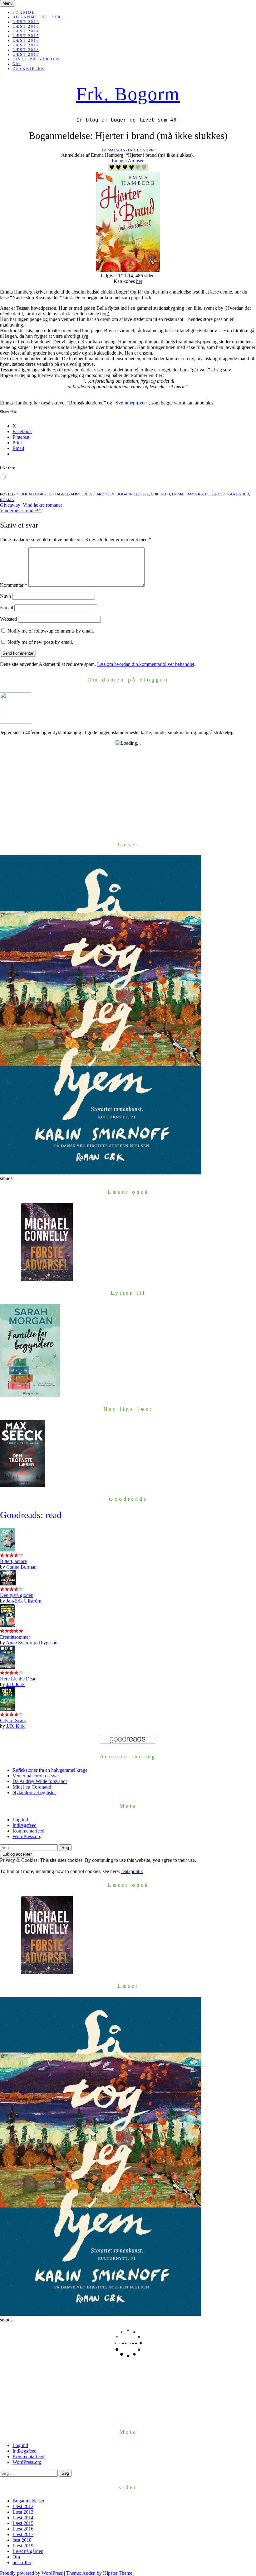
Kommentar (14, 585)
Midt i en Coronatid (32, 1787)
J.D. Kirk (15, 1684)
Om (17, 64)
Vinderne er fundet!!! (21, 511)
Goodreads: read (31, 1515)
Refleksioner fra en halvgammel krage (50, 1770)
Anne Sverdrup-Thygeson (32, 1643)
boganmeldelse (133, 494)
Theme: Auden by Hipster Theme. (100, 2573)
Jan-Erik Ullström (24, 1601)
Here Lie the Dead (18, 1679)
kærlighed (238, 494)
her (139, 281)
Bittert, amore (13, 1561)
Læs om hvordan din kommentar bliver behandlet (146, 664)
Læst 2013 (26, 26)
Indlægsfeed (25, 1825)
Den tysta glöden (17, 1595)
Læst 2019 (26, 55)
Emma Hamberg (188, 494)
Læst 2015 (26, 36)
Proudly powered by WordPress (31, 2573)
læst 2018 (26, 50)
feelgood (215, 494)
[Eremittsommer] (8, 1625)
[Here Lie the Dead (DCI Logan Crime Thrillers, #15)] (8, 1667)
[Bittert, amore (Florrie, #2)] (7, 1550)
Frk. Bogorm (128, 94)
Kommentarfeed (28, 1831)
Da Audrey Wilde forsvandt (40, 1781)
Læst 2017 (26, 45)
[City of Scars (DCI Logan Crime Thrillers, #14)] (8, 1709)
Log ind (20, 1820)
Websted (8, 619)
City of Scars (13, 1721)
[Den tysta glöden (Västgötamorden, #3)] (8, 1584)
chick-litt (160, 494)
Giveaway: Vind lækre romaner (31, 505)
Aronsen (106, 494)
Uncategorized (36, 494)
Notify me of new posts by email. (40, 642)
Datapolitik (132, 1871)
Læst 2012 (26, 22)
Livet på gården (36, 59)
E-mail (7, 607)
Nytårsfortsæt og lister (34, 1792)
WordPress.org (27, 1836)
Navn (5, 596)
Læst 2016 (26, 41)
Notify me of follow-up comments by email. (51, 631)
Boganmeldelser (37, 17)
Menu (7, 3)
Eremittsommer (15, 1637)
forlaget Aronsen (128, 161)
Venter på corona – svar (36, 1776)
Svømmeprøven (131, 403)
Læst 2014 (26, 31)
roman (7, 500)
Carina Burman (21, 1567)
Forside (24, 12)
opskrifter (29, 69)
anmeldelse (83, 494)
